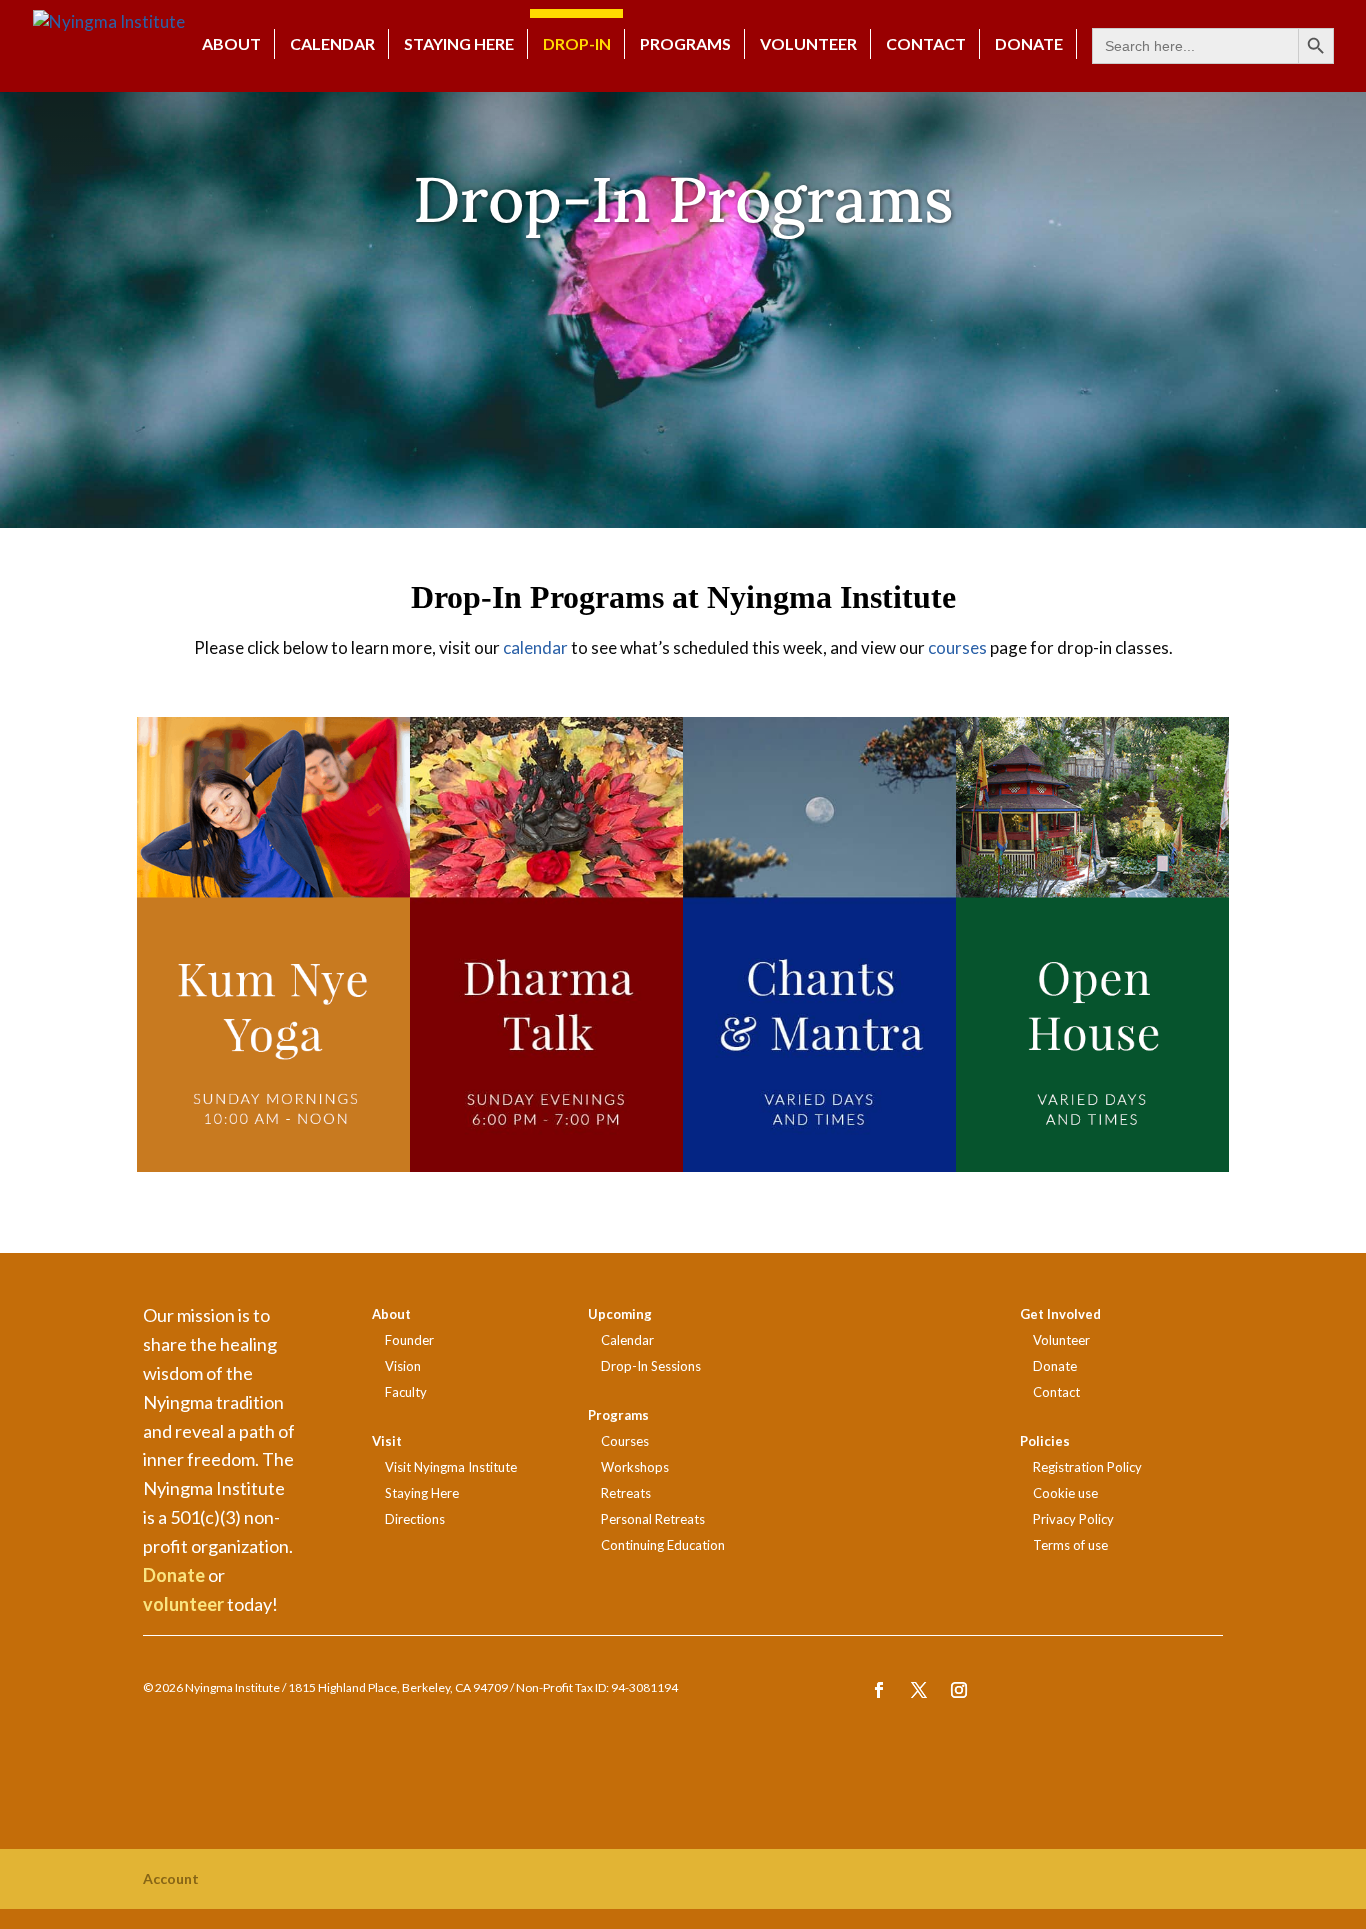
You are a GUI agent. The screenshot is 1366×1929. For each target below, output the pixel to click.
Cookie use (1065, 1493)
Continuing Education (663, 1545)
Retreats (626, 1493)
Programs (685, 44)
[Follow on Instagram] (959, 1690)
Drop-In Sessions (651, 1366)
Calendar (332, 44)
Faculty (406, 1392)
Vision (403, 1366)
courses (957, 647)
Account (171, 1878)
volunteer (183, 1604)
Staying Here (459, 44)
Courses (625, 1441)
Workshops (635, 1467)
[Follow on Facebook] (879, 1690)
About (231, 44)
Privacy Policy (1073, 1519)
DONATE (1029, 44)
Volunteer (808, 44)
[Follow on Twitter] (919, 1690)
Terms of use (1070, 1545)
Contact (926, 44)
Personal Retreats (653, 1519)
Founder (409, 1340)
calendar (535, 647)
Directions (415, 1519)
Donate (174, 1575)
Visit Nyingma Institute (451, 1467)
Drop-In (577, 44)
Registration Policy (1087, 1467)
